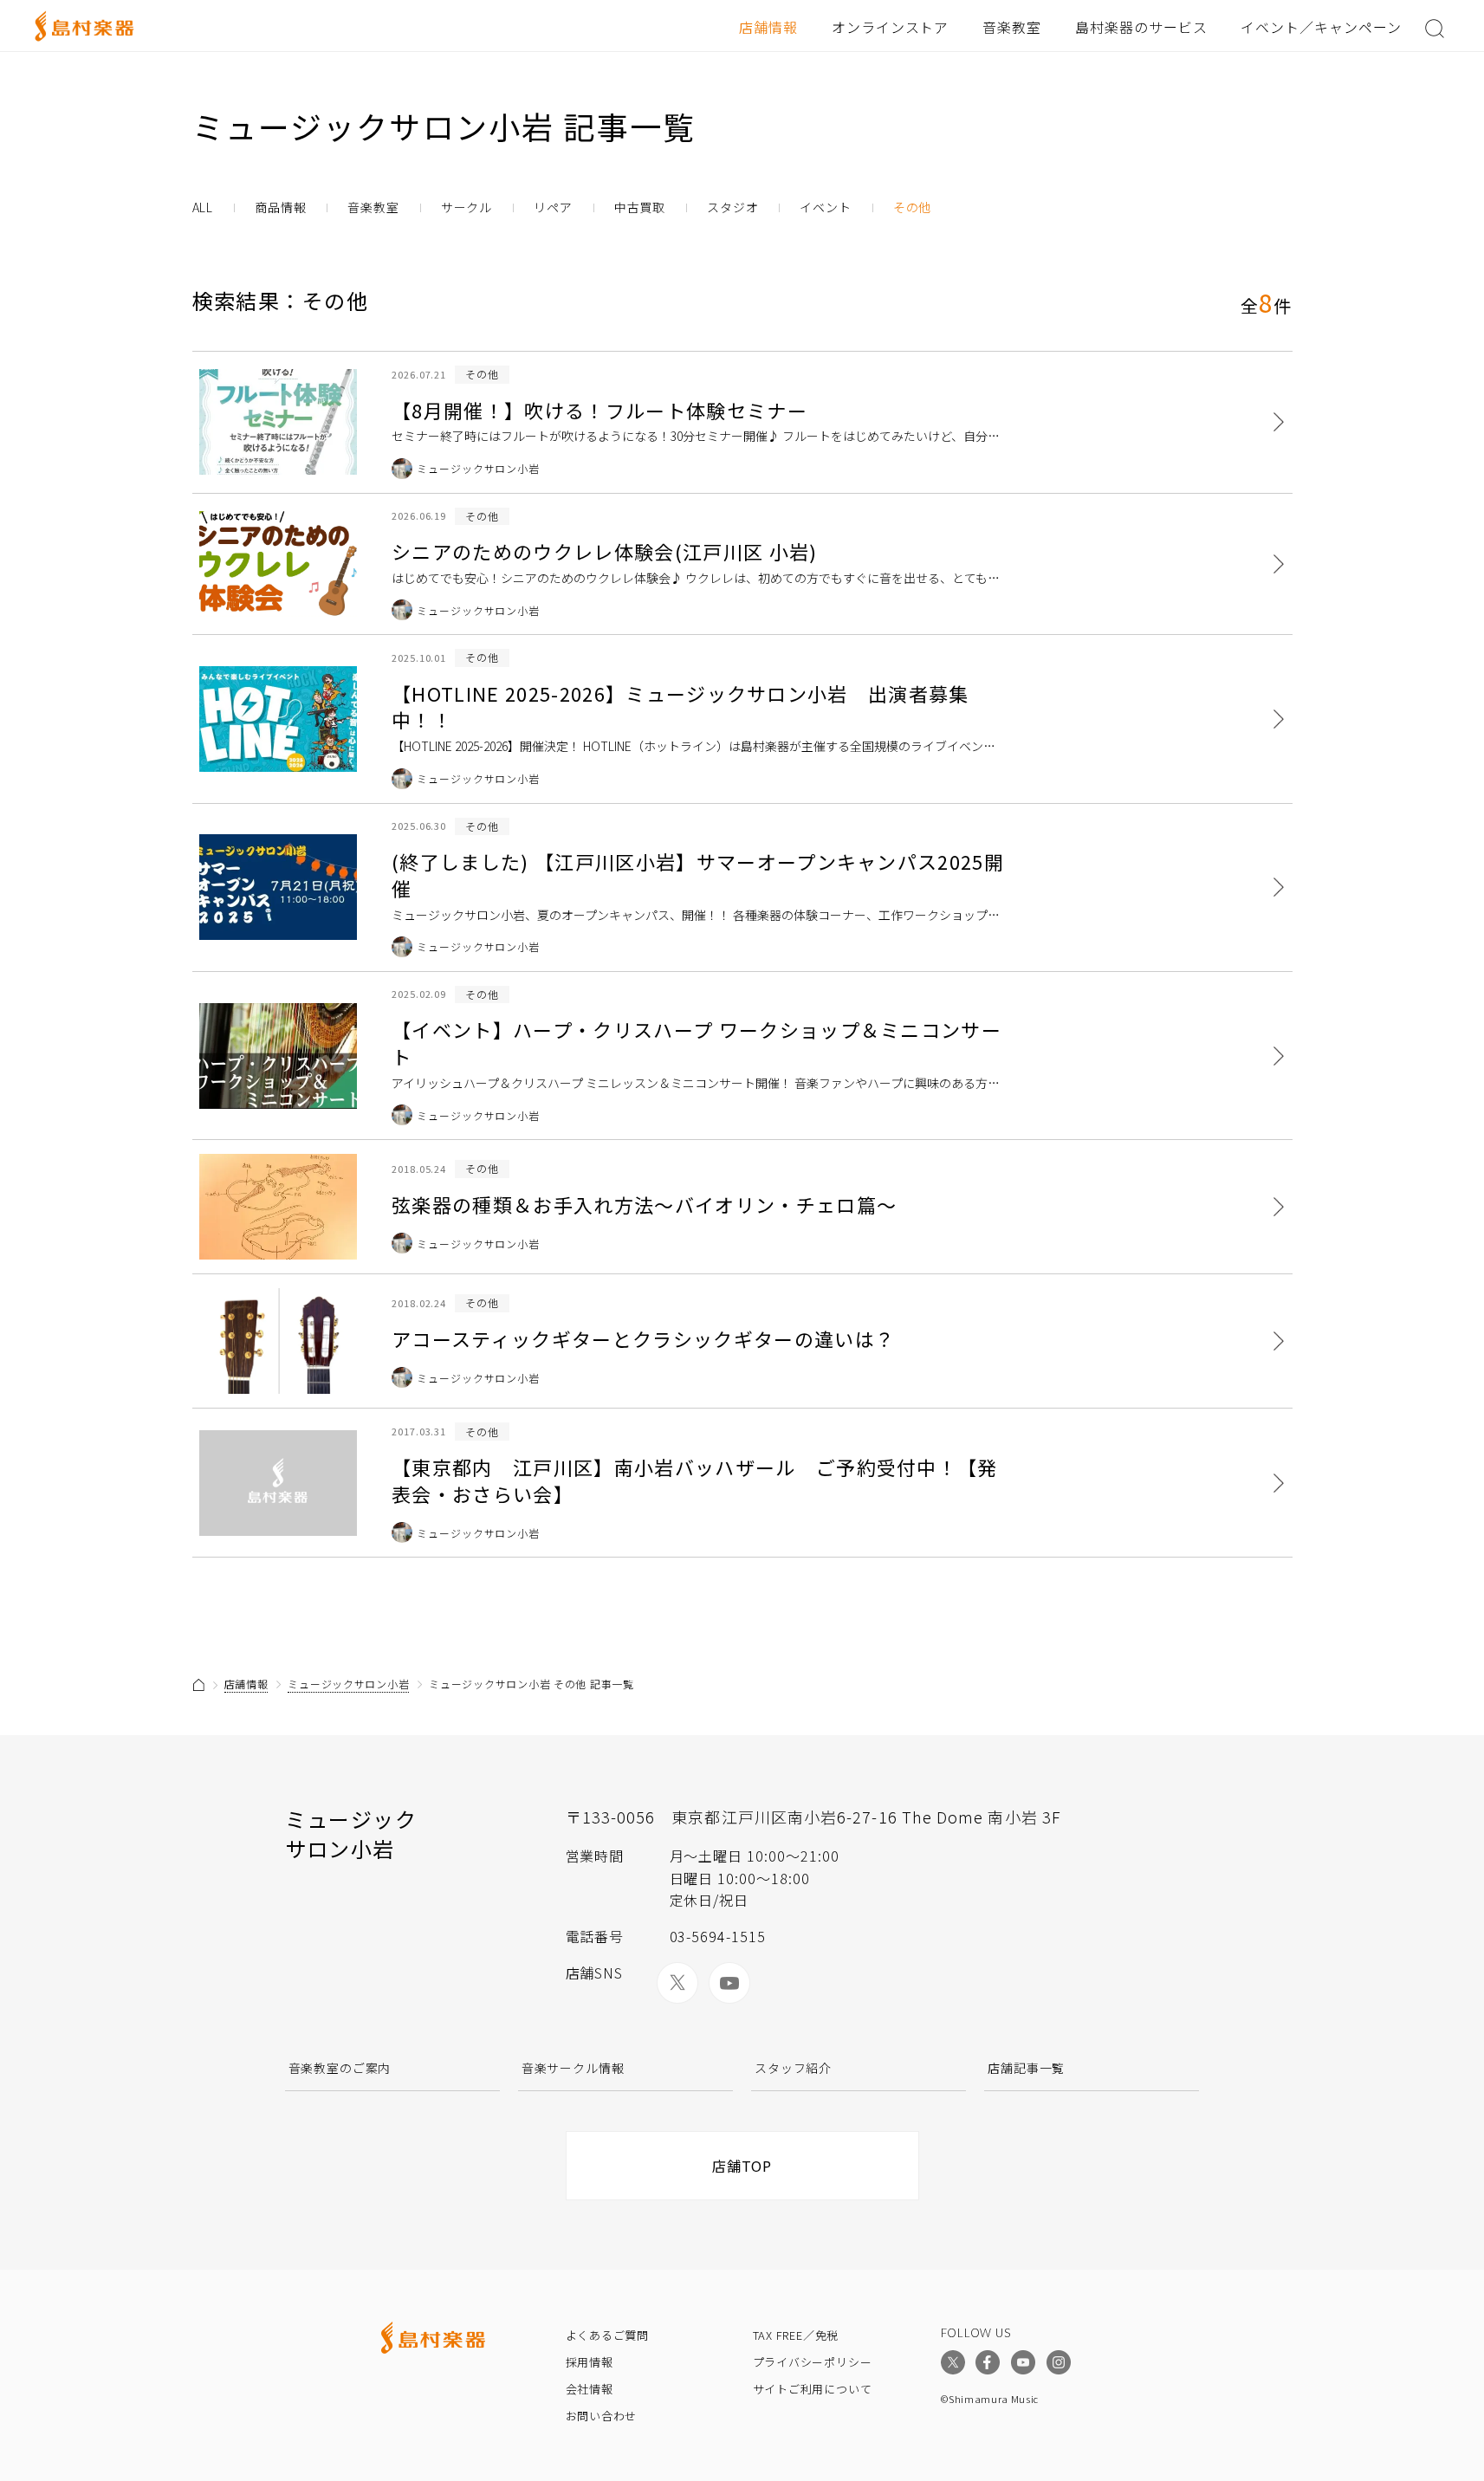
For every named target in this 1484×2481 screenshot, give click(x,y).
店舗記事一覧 (1026, 2068)
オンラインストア (891, 27)
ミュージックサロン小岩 (348, 1684)
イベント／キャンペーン (1321, 27)
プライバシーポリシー (813, 2362)
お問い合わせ (602, 2416)
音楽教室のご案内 (340, 2068)
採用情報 (590, 2362)
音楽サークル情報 (573, 2068)
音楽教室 (1012, 27)
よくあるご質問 (607, 2335)
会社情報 (590, 2389)
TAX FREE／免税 (796, 2335)
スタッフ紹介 (793, 2068)
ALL (203, 207)
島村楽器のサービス (1141, 27)
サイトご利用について (813, 2389)
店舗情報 (768, 27)
